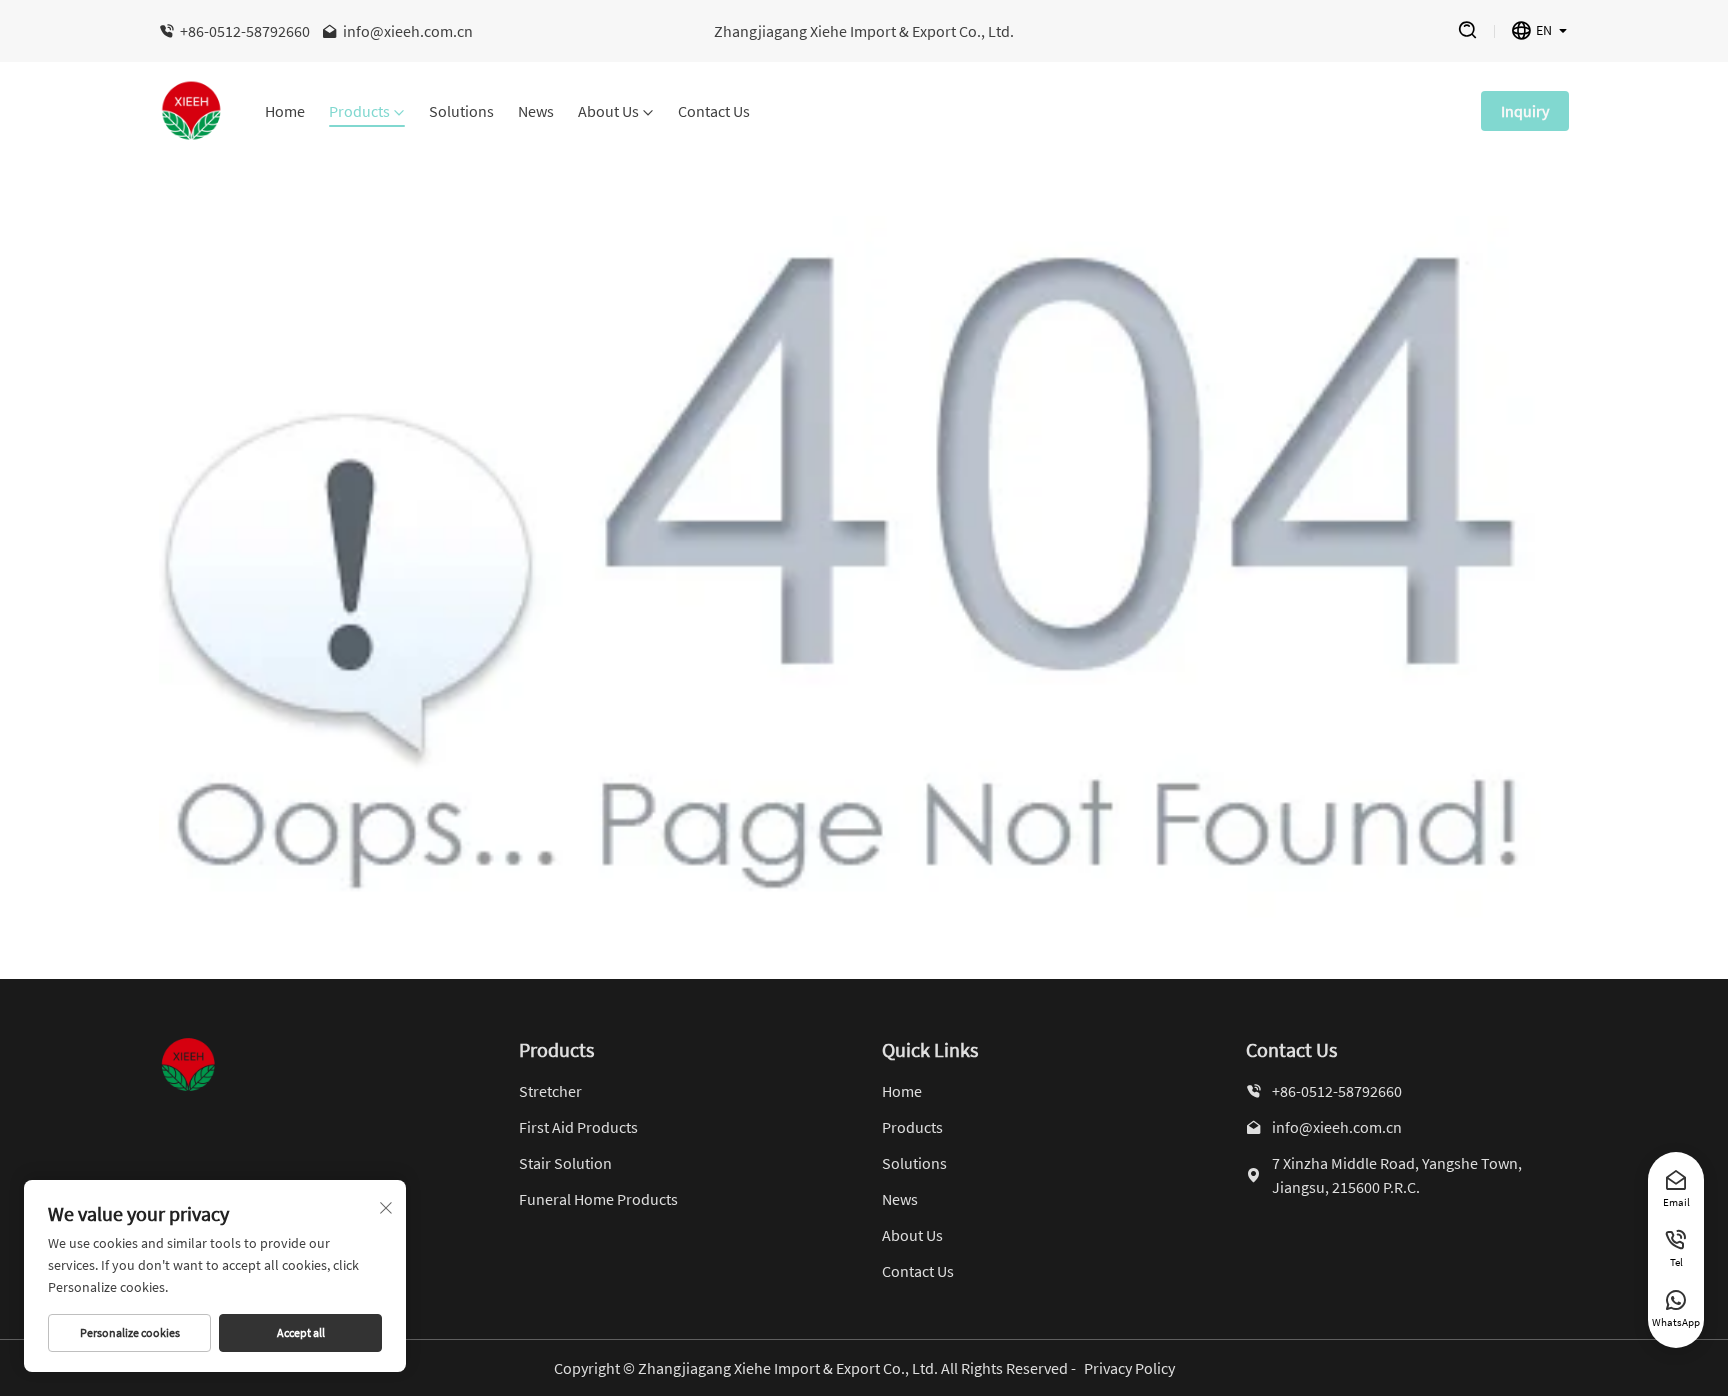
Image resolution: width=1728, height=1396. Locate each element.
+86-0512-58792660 (245, 31)
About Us (608, 112)
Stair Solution (565, 1163)
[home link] (192, 111)
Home (285, 112)
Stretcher (550, 1091)
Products (359, 112)
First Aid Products (578, 1127)
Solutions (461, 112)
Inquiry (1525, 111)
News (536, 112)
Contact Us (714, 112)
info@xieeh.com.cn (408, 31)
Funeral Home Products (598, 1199)
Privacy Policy (1129, 1368)
